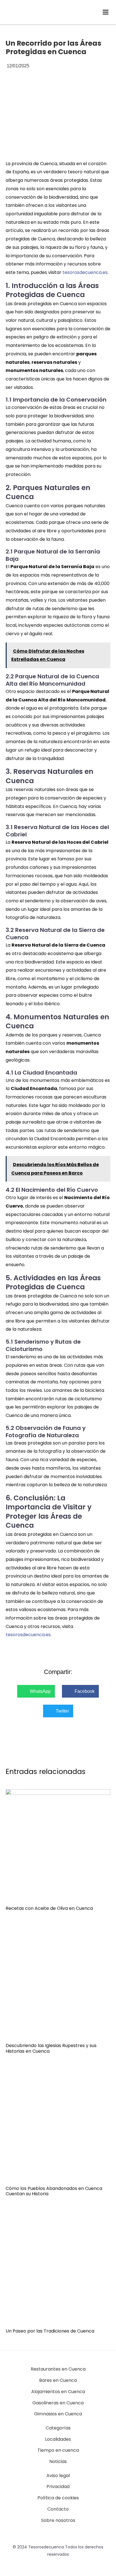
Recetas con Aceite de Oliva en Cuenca (49, 1908)
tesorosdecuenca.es (85, 272)
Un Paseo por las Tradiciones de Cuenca (50, 2331)
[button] (36, 1691)
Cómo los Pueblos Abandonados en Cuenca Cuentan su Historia (54, 2191)
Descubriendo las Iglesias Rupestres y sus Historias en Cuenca (51, 2048)
